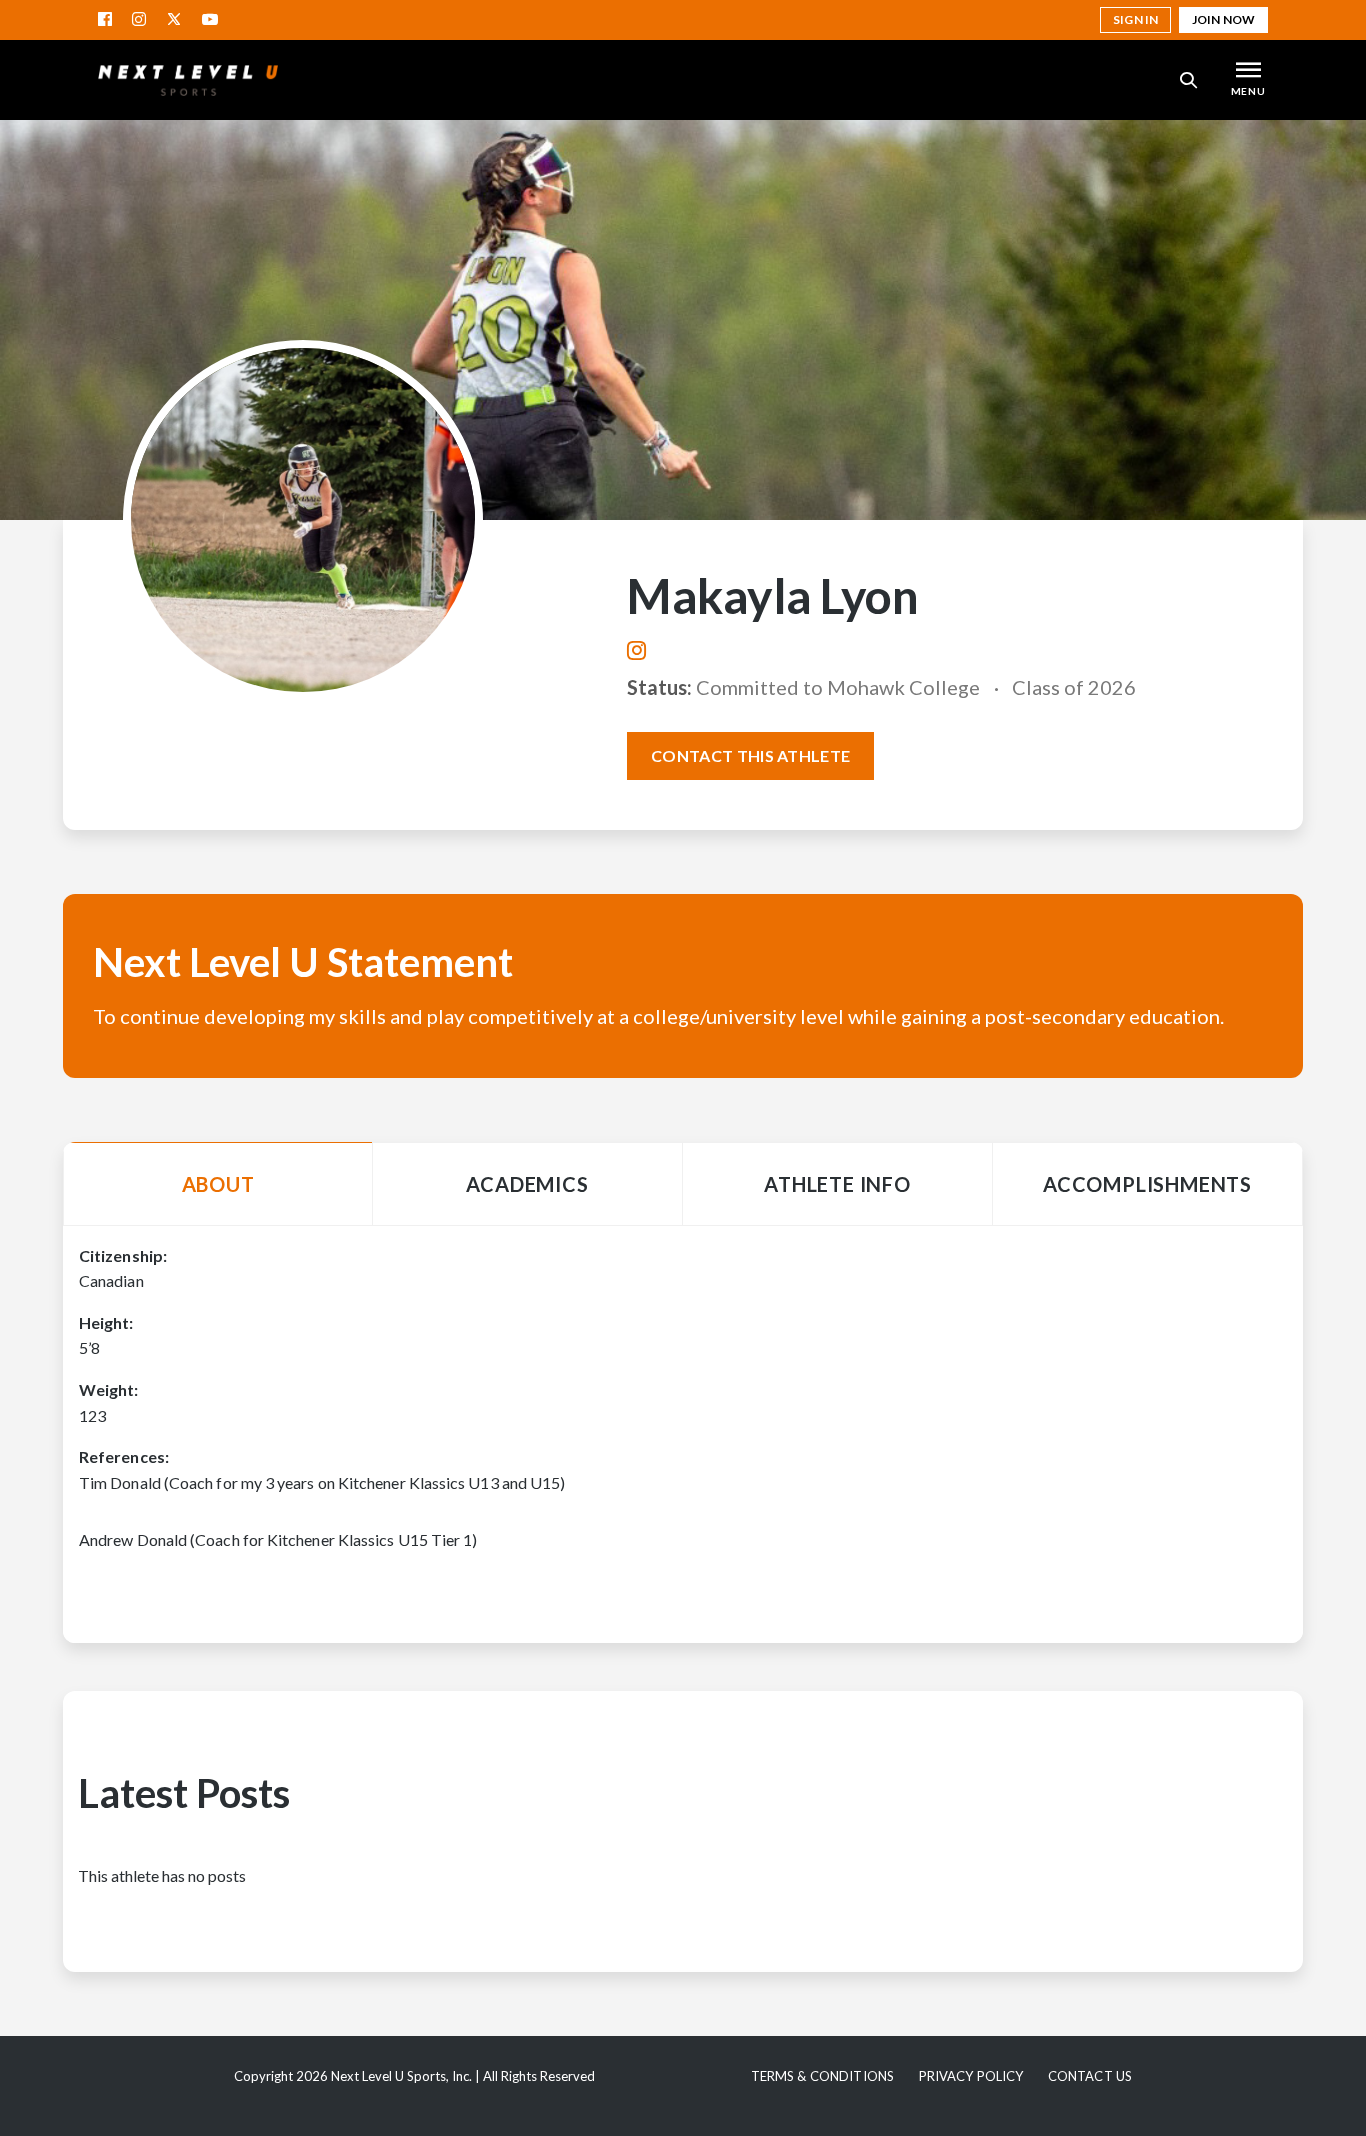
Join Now (1223, 19)
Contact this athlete (750, 755)
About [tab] (218, 1184)
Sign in (1135, 19)
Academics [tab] (527, 1184)
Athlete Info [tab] (837, 1184)
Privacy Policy (971, 2076)
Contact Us (1090, 2076)
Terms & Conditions (822, 2076)
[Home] (188, 80)
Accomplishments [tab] (1147, 1184)
